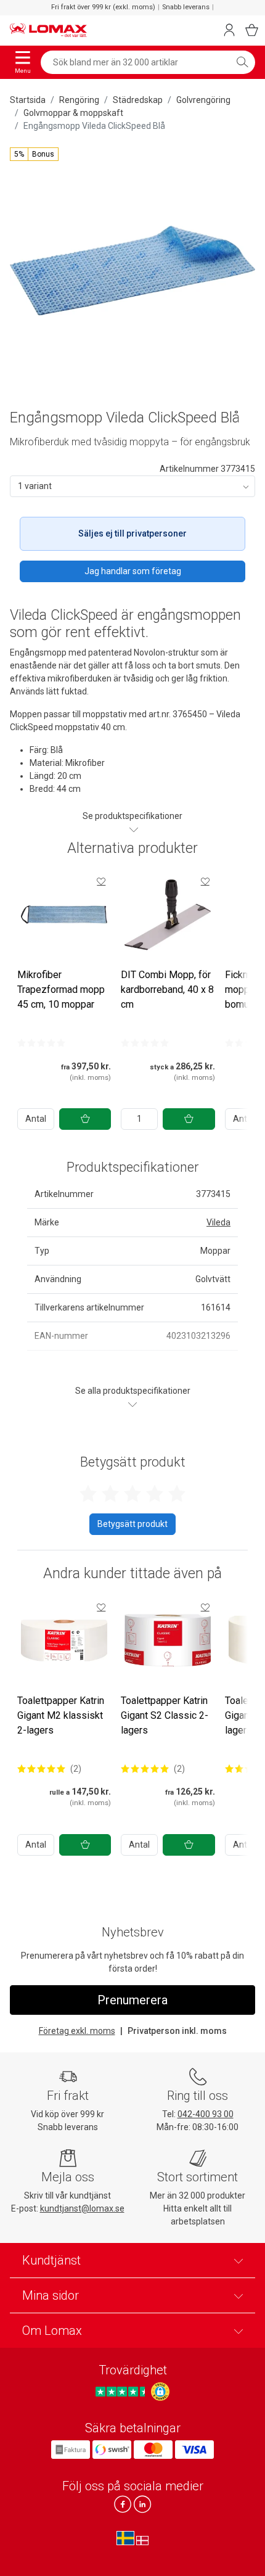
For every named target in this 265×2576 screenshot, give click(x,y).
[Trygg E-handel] (160, 2392)
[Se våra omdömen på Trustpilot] (122, 2392)
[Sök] (242, 62)
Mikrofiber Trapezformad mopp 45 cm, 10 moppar (61, 990)
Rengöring (79, 100)
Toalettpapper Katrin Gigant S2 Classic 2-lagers (165, 1715)
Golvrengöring (203, 100)
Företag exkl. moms (77, 2031)
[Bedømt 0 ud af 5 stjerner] (41, 1043)
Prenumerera (132, 2000)
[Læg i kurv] (85, 1119)
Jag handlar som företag (133, 571)
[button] (34, 154)
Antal (36, 1119)
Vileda (218, 1222)
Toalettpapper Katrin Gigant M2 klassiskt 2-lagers (61, 1715)
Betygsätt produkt (132, 1524)
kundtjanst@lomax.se (82, 2208)
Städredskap (138, 100)
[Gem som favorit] (101, 881)
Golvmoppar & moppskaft (73, 113)
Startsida (28, 100)
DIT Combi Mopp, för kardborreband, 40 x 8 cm (167, 990)
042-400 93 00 (206, 2114)
